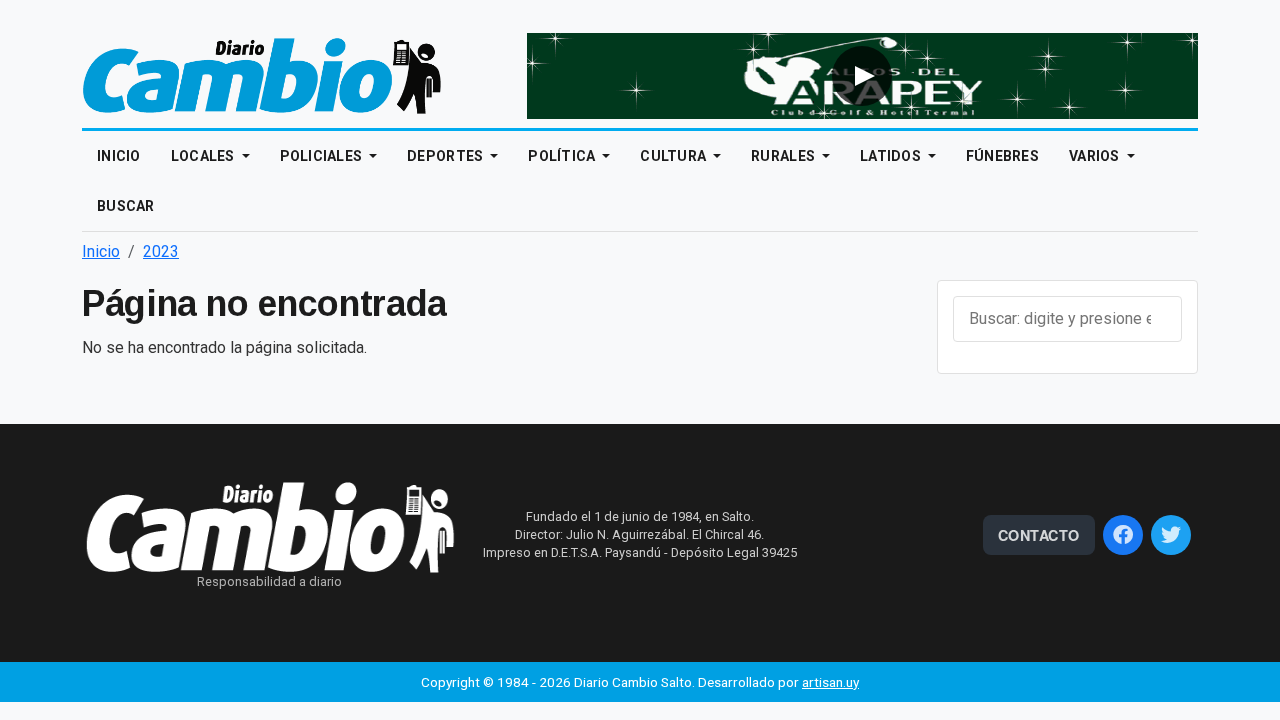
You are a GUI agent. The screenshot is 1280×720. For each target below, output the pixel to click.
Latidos (892, 156)
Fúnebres (1002, 156)
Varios (1096, 156)
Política (563, 156)
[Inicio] (262, 74)
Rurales (784, 156)
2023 (161, 251)
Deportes (447, 156)
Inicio (119, 156)
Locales (204, 156)
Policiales (323, 156)
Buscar (126, 206)
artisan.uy (830, 682)
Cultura (674, 156)
